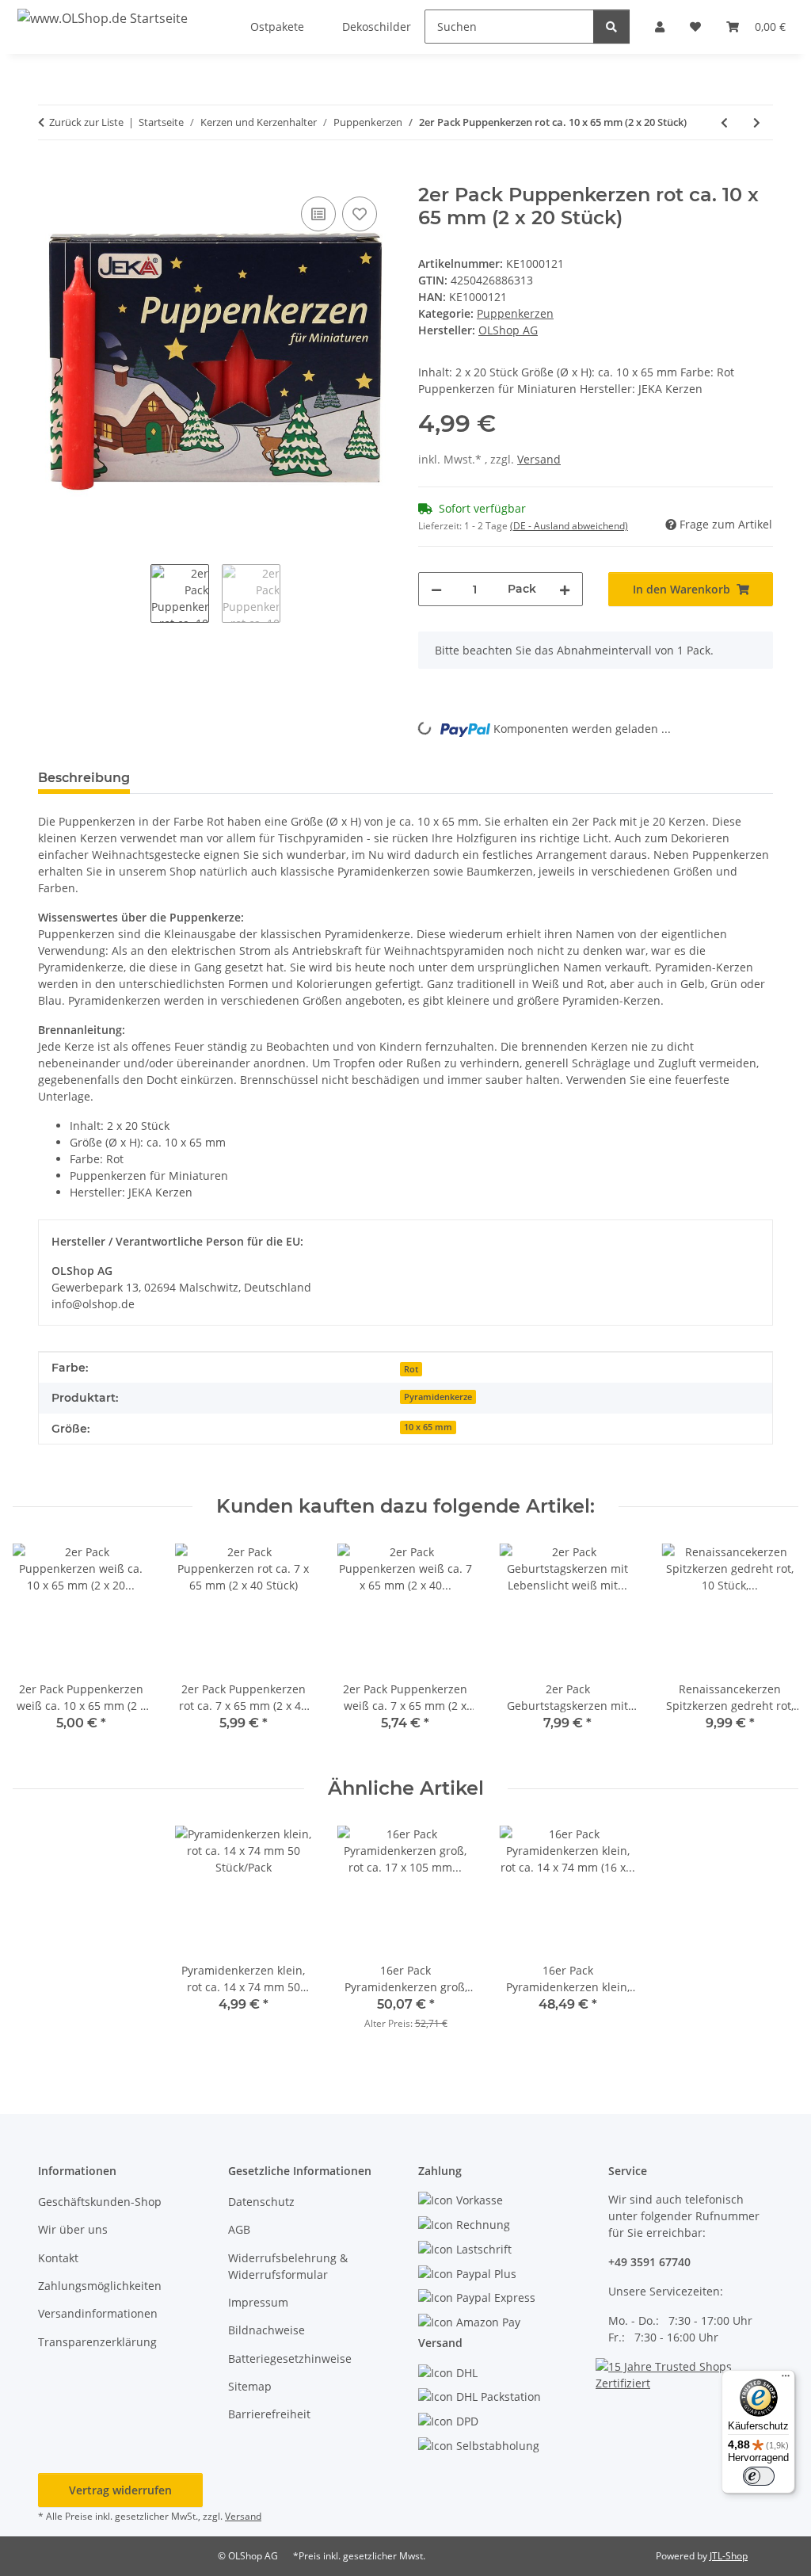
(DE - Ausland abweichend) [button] (569, 526)
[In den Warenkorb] (51, 175)
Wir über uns (73, 2229)
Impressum (258, 2302)
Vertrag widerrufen (120, 2490)
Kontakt (58, 2258)
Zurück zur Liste (86, 122)
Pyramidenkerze (438, 1397)
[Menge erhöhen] (565, 589)
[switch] (759, 2476)
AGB (239, 2229)
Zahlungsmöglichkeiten (100, 2286)
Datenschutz (261, 2202)
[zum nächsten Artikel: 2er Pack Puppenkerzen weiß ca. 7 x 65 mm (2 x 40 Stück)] (757, 122)
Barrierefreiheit (269, 2414)
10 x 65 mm (428, 1427)
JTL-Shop (729, 2556)
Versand (539, 459)
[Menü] (786, 2379)
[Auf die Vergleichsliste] (318, 214)
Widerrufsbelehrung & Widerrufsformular (288, 2266)
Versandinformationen (98, 2313)
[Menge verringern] (436, 589)
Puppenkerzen (515, 313)
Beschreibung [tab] (84, 778)
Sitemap (250, 2386)
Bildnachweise (267, 2330)
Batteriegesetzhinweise (290, 2358)
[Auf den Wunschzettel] (360, 214)
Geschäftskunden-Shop (100, 2202)
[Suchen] (611, 27)
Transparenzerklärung (97, 2342)
